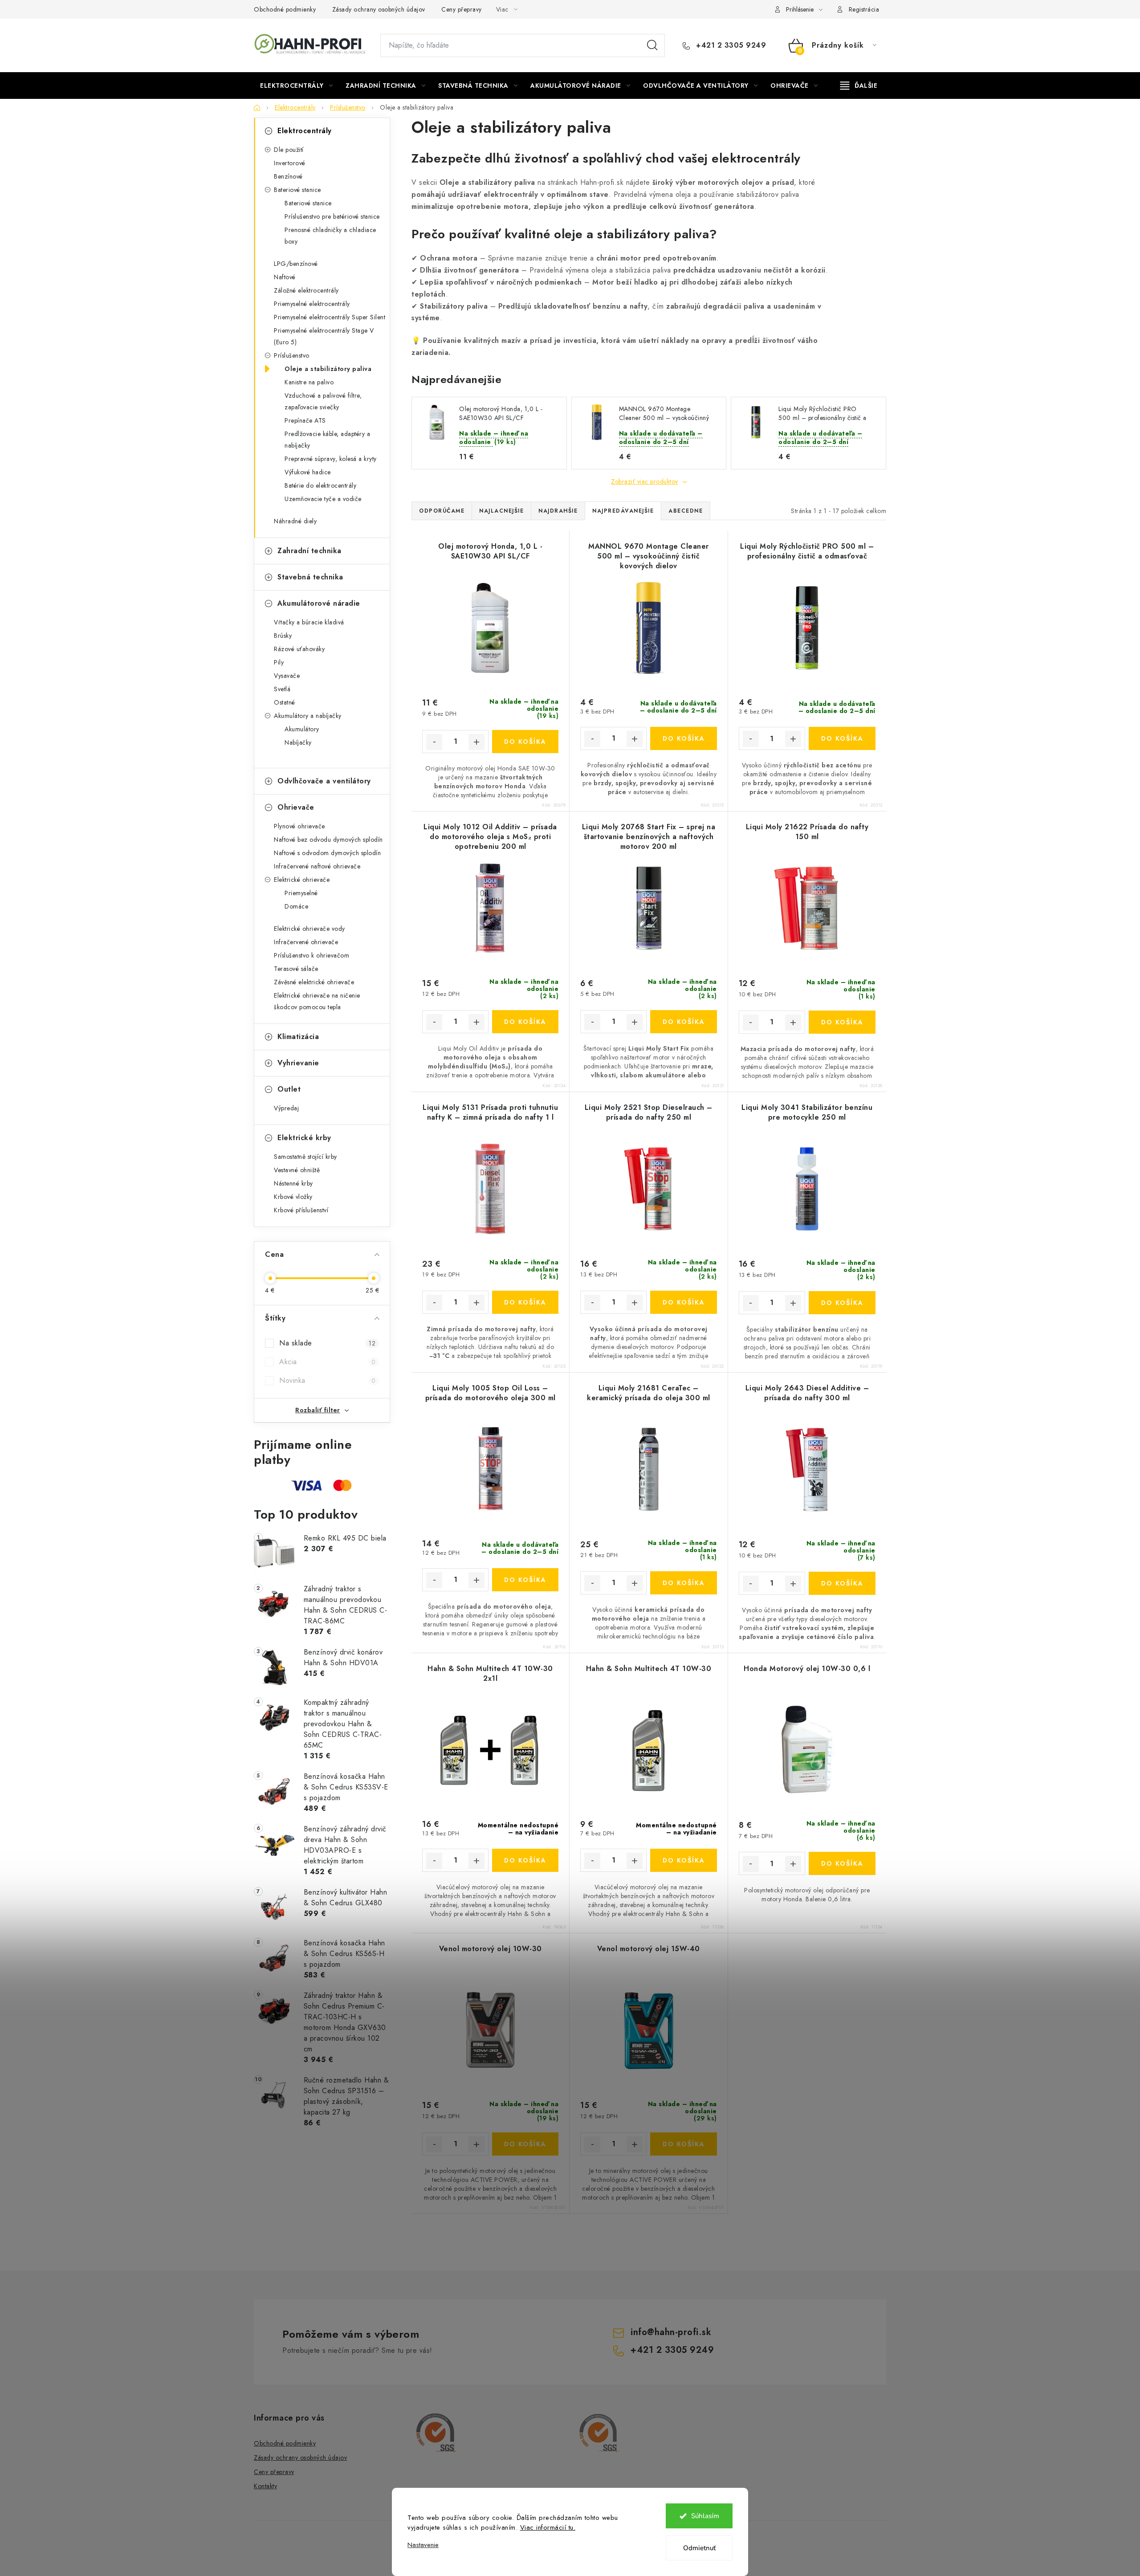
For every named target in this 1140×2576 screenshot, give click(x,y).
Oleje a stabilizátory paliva (328, 369)
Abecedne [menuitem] (686, 511)
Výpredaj (286, 1108)
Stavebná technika (310, 577)
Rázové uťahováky (299, 649)
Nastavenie (423, 2545)
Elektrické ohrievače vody (309, 929)
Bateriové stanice (297, 190)
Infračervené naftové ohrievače (317, 866)
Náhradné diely (295, 521)
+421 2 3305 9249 (730, 45)
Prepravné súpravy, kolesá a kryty (331, 459)
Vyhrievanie (298, 1063)
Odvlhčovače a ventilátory (324, 781)
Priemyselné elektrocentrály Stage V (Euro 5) (324, 336)
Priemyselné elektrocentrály (312, 304)
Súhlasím (705, 2516)
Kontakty (265, 2486)
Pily (279, 662)
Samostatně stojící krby (305, 1157)
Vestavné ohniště (297, 1170)
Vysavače (287, 676)
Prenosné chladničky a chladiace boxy (330, 236)
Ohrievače (296, 807)
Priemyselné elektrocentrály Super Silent (330, 317)
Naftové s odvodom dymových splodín (327, 853)
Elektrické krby (304, 1138)
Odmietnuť (699, 2548)
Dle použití (289, 150)
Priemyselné (301, 893)
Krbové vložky (293, 1197)
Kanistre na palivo (309, 382)
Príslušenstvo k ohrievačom (311, 955)
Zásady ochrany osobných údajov (379, 9)
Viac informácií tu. (548, 2527)
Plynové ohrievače (299, 826)
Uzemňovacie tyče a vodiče (323, 499)
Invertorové (290, 163)
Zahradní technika (309, 551)
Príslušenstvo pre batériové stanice (332, 216)
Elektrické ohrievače (302, 880)
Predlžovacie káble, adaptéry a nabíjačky (327, 440)
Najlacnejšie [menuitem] (501, 511)
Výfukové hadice (308, 472)
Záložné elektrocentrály (306, 290)
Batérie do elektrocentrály (320, 485)
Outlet (289, 1089)
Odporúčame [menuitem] (442, 511)
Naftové (285, 277)
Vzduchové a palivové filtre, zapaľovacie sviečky (323, 401)
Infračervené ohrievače (306, 942)
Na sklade (327, 1343)
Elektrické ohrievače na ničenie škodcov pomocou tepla (317, 1001)
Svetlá (282, 689)
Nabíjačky (298, 742)
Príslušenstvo (292, 355)
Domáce (296, 906)
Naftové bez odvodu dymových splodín (328, 840)
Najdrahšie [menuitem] (558, 511)
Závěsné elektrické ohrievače (314, 982)
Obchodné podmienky (285, 9)
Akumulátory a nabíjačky (308, 716)
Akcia (327, 1362)
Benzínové (288, 176)
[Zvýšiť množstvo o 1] (476, 742)
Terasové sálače (296, 969)
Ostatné (285, 702)
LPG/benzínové (296, 264)
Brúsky (283, 636)
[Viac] (859, 86)
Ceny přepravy (462, 9)
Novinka (327, 1380)
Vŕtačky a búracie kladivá (309, 622)
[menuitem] (296, 86)
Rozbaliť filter (318, 1410)
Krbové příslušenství (301, 1210)
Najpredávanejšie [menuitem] (623, 511)
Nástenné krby (293, 1183)
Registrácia (864, 9)
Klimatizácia (298, 1037)
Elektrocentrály (305, 131)
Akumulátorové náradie (319, 603)
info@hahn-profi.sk (671, 2332)
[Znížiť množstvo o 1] (434, 742)
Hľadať (652, 45)
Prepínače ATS (305, 420)
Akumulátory (302, 729)
